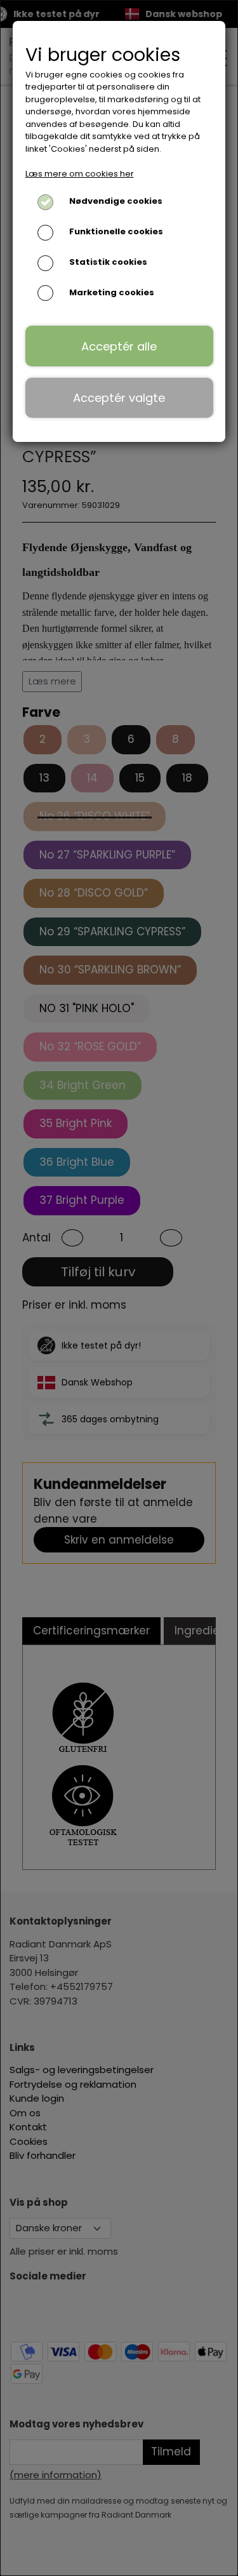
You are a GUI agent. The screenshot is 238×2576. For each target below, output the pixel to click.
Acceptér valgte (119, 398)
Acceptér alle (119, 346)
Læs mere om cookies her (80, 174)
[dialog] (119, 1288)
